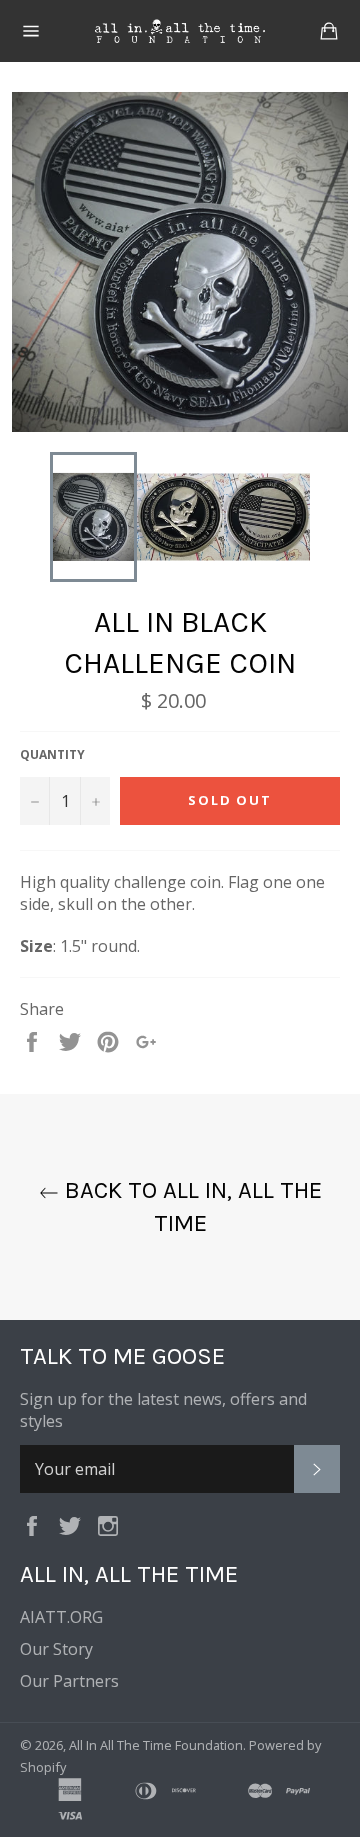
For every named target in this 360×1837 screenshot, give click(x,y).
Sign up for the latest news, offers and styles (163, 1410)
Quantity (52, 755)
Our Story (56, 1649)
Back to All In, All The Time (190, 1206)
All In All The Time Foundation (156, 1745)
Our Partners (69, 1681)
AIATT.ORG (61, 1617)
